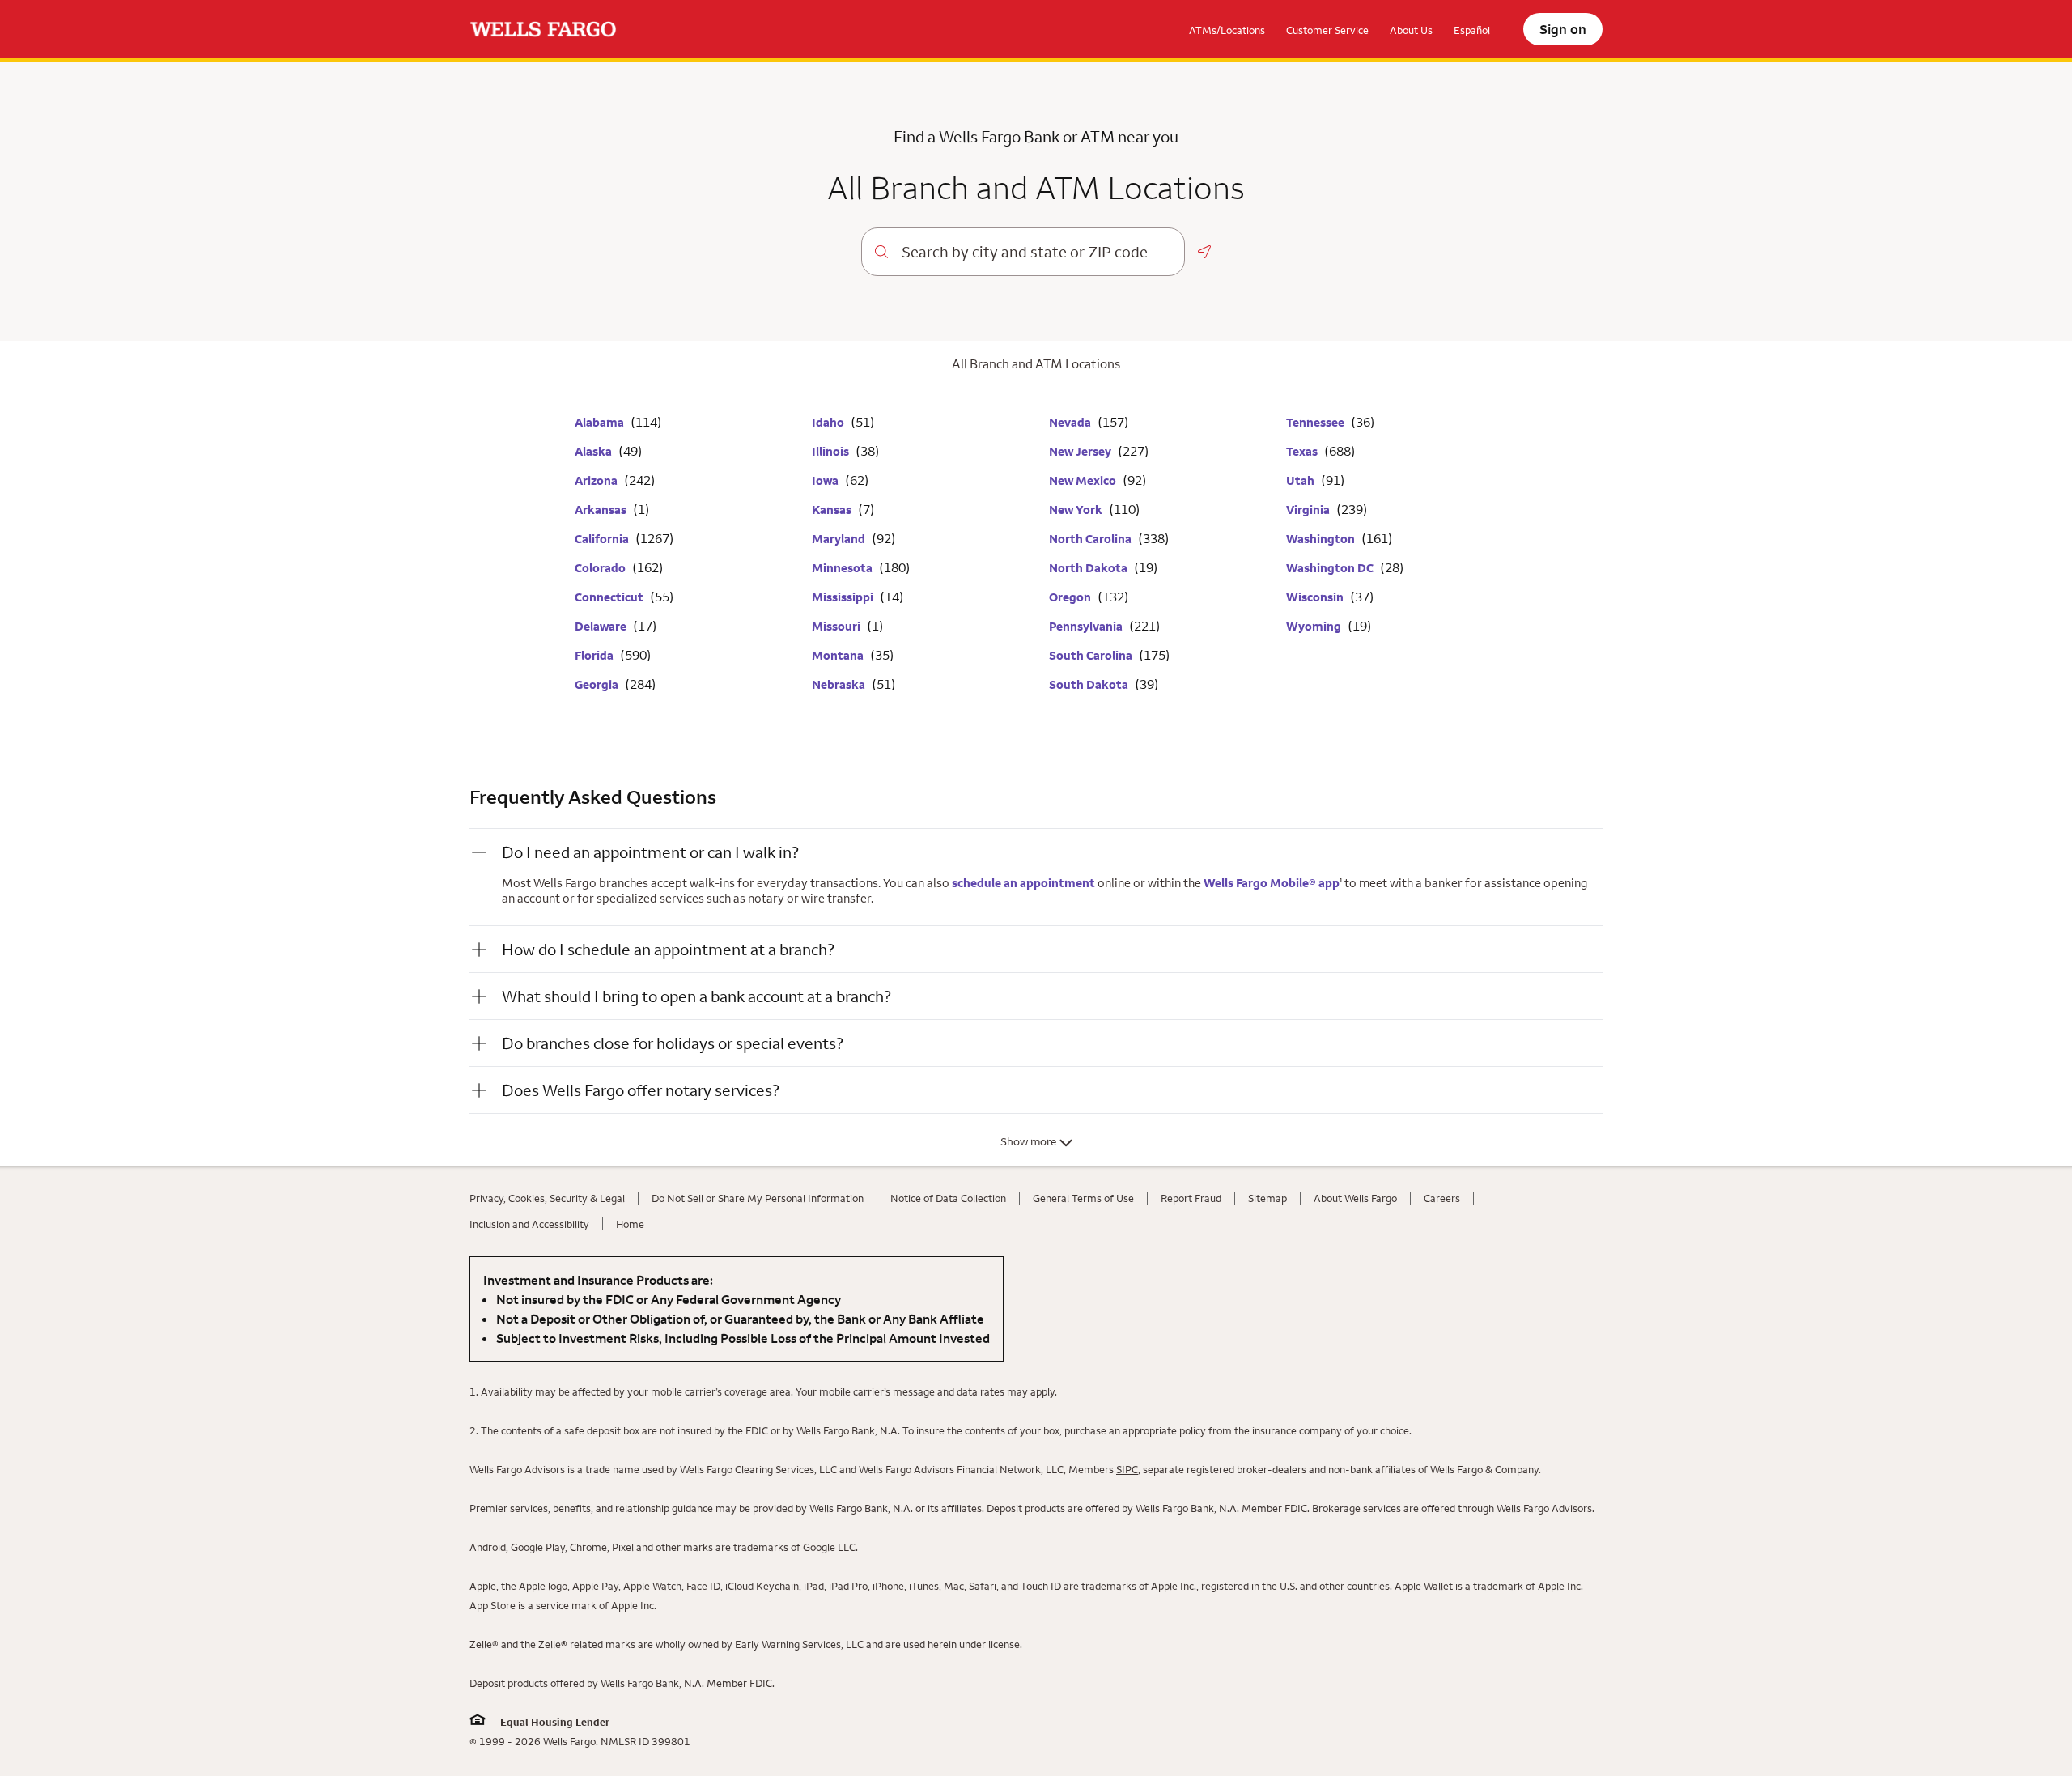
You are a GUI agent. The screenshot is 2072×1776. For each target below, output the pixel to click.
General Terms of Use (1083, 1198)
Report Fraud (1191, 1198)
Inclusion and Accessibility (529, 1224)
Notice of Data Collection (948, 1198)
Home (630, 1224)
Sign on (1563, 29)
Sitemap (1267, 1198)
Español (1472, 30)
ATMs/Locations (1227, 30)
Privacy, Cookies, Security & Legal (547, 1198)
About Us (1411, 30)
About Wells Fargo (1355, 1198)
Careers (1442, 1198)
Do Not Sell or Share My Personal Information (758, 1198)
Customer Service (1327, 30)
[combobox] (1036, 252)
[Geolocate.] (1204, 252)
